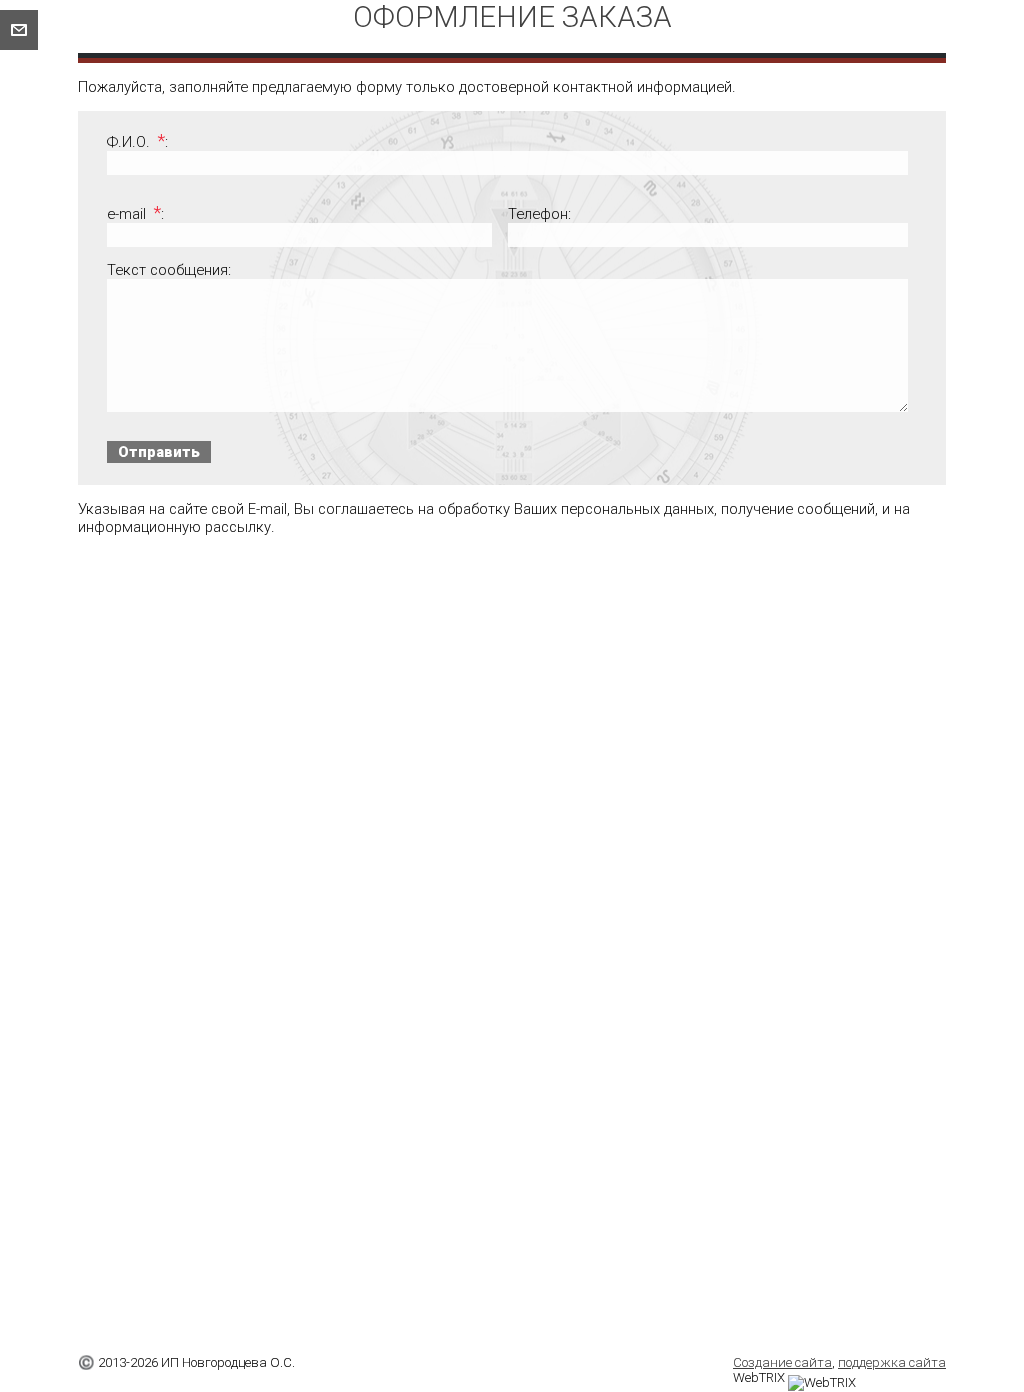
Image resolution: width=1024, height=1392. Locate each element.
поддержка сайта (892, 1362)
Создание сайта (782, 1362)
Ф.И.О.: (137, 142)
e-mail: (135, 214)
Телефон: (539, 214)
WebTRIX (760, 1377)
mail (19, 30)
